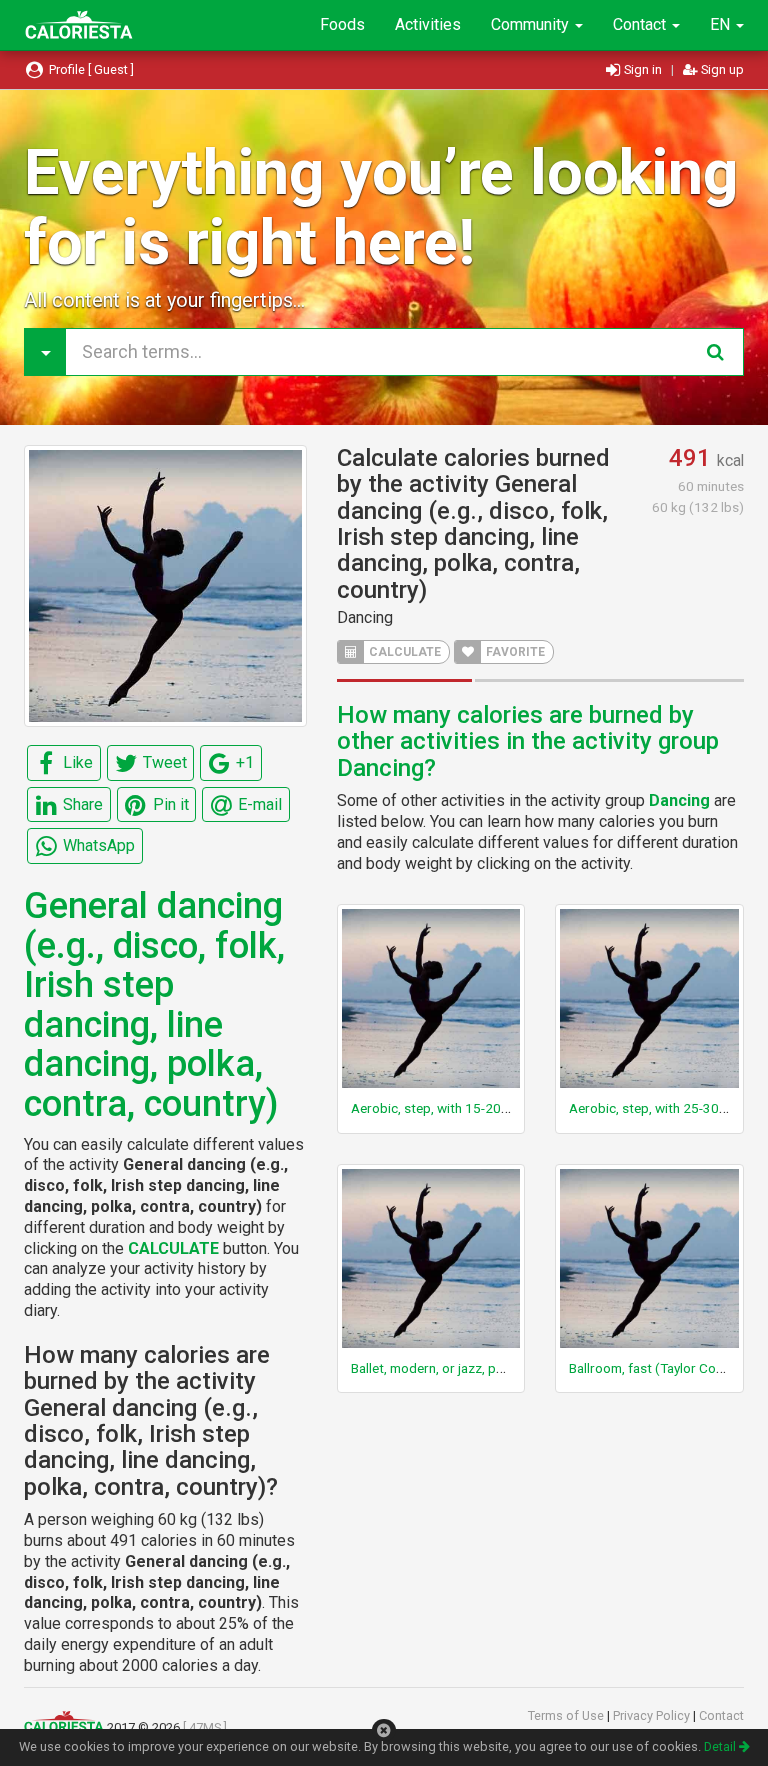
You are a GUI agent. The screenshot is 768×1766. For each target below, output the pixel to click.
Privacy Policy (653, 1715)
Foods (342, 24)
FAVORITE (514, 652)
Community (532, 24)
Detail (721, 1746)
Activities (428, 24)
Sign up (721, 69)
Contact (641, 24)
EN (722, 24)
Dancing (365, 617)
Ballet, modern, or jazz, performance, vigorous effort (506, 1368)
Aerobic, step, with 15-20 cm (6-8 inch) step (481, 1108)
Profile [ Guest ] (90, 69)
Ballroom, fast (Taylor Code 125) (666, 1368)
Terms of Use (567, 1715)
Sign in (643, 69)
